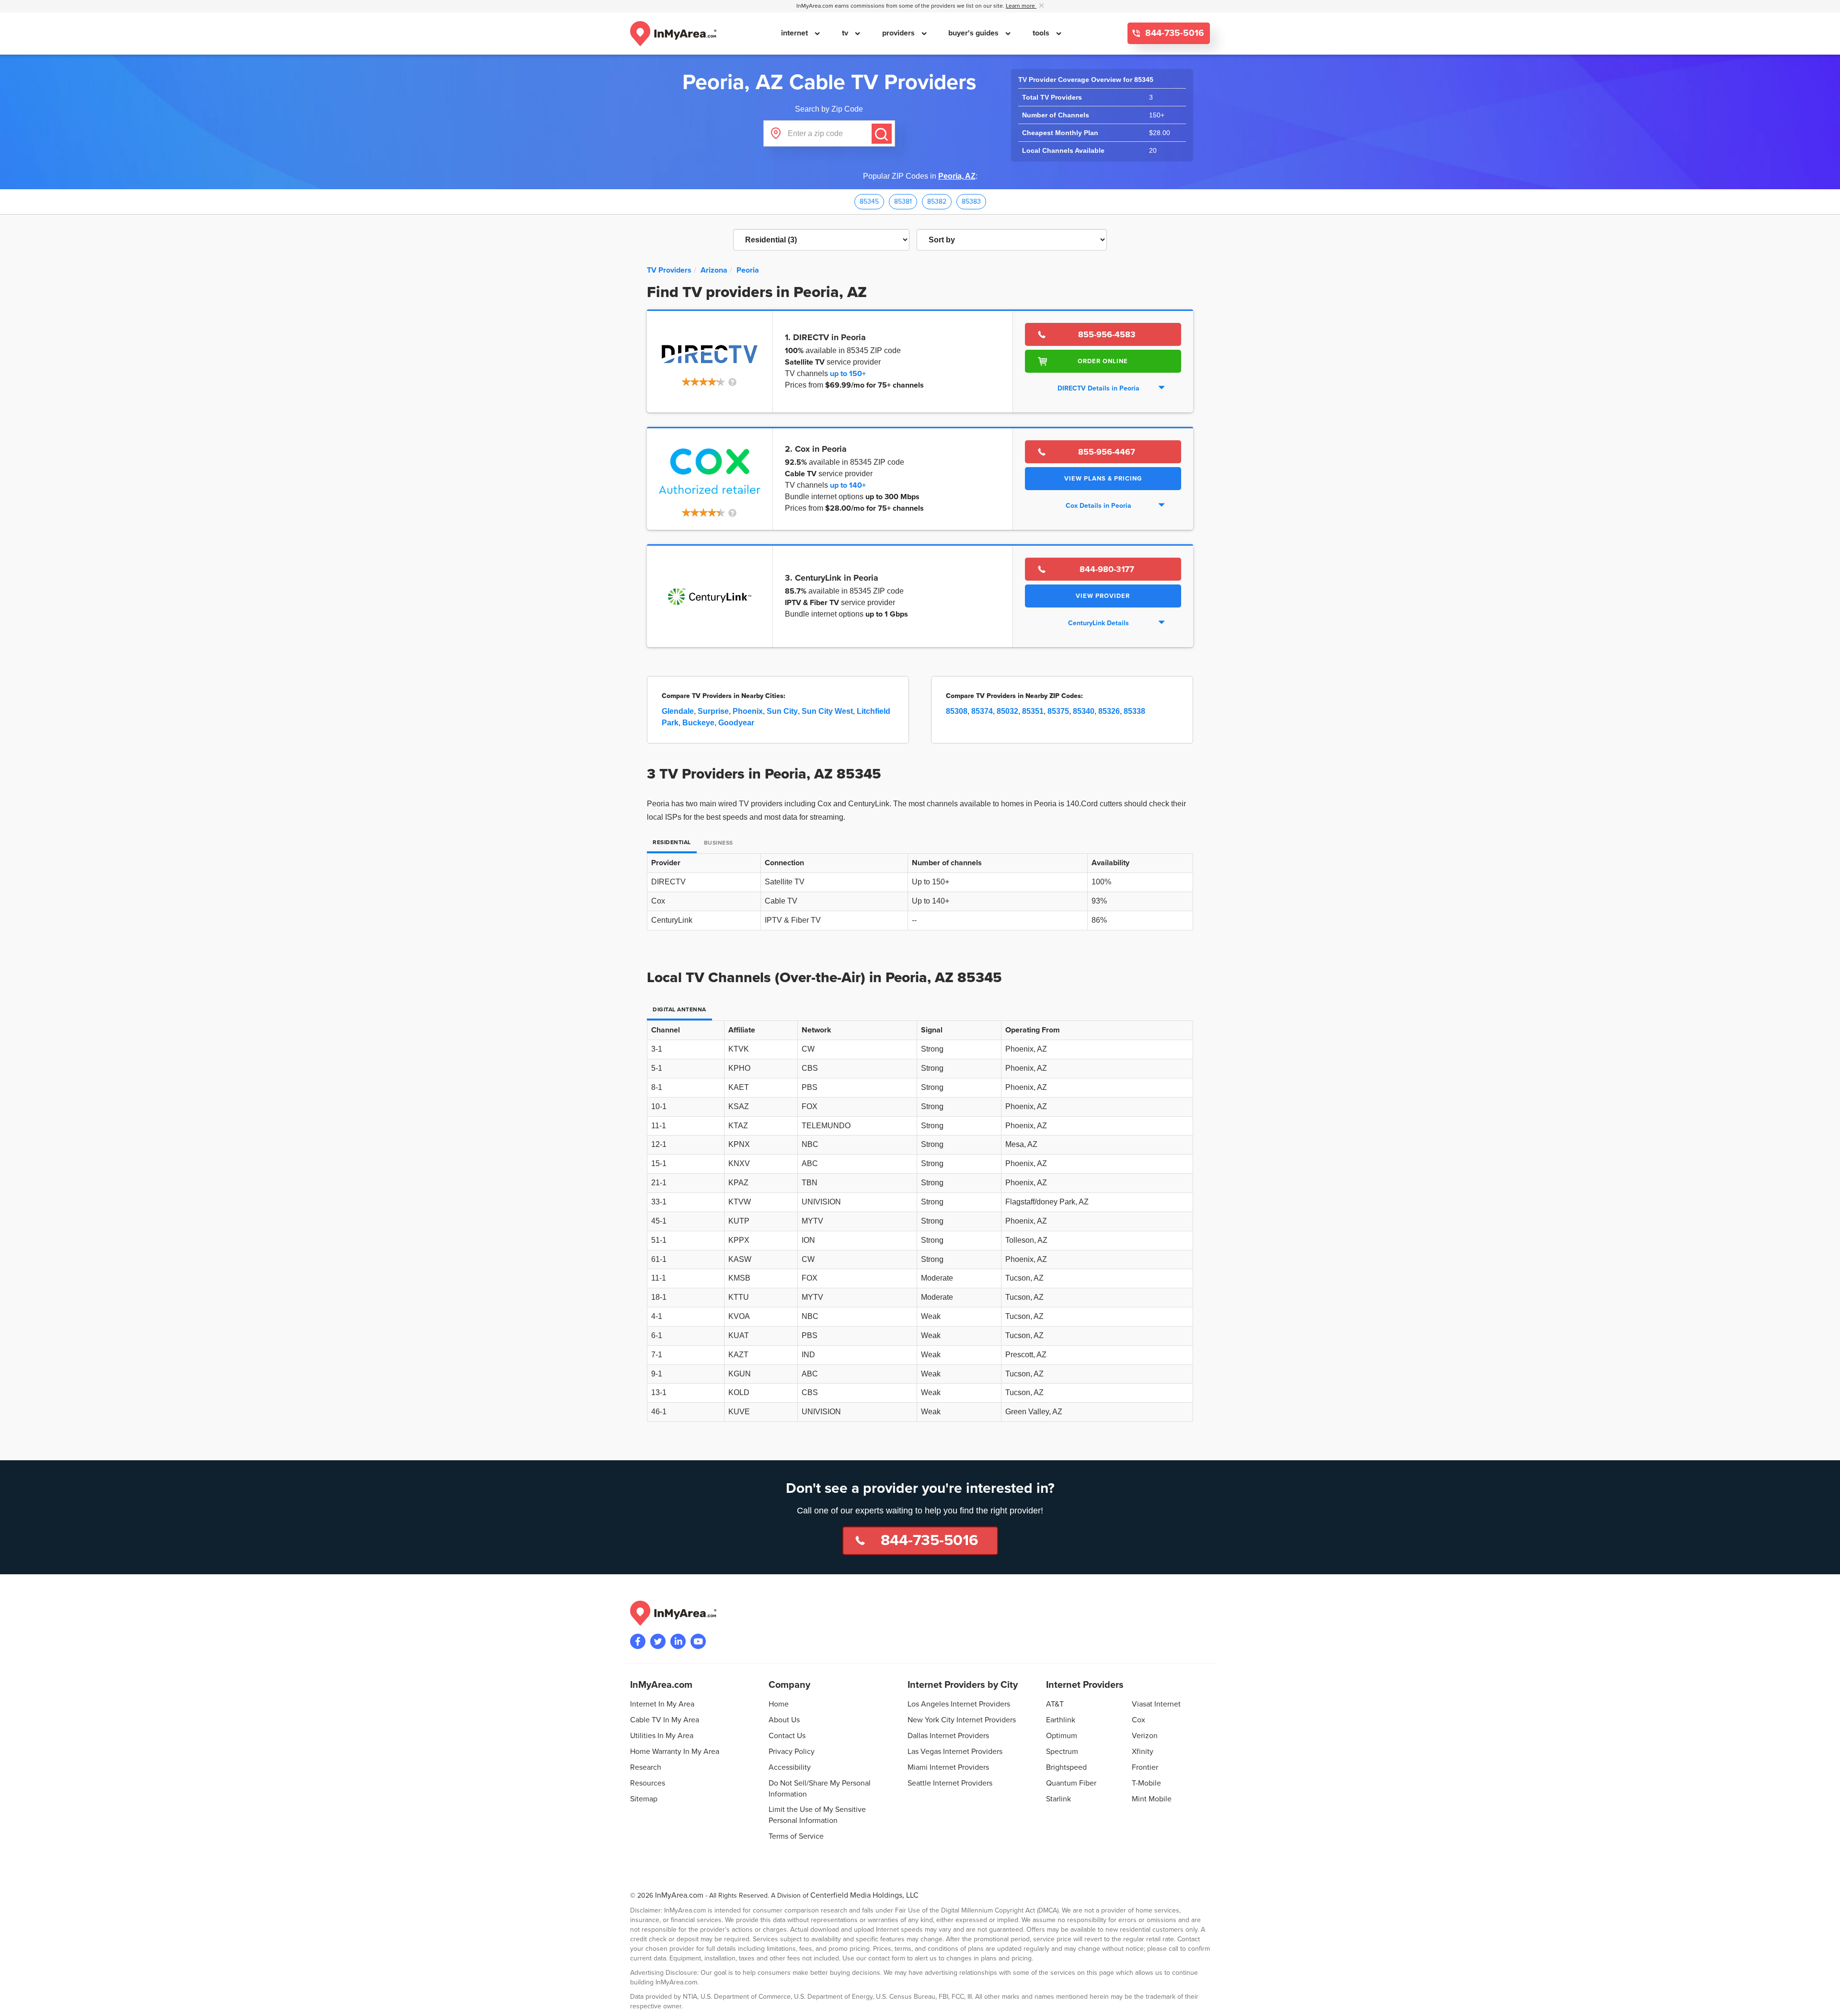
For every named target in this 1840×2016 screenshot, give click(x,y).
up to (848, 374)
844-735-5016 (1173, 33)
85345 (869, 201)
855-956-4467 (1107, 452)
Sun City (782, 711)
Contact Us (787, 1736)
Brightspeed (1066, 1767)
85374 (982, 711)
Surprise (713, 711)
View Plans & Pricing (1103, 479)
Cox (1138, 1720)
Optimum (1062, 1736)
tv (846, 33)
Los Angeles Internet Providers (959, 1704)
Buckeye (698, 723)
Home (779, 1704)
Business (719, 843)
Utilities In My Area (662, 1736)
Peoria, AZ (957, 176)
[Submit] (882, 134)
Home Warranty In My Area (675, 1752)
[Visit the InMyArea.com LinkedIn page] (678, 1641)
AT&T (1055, 1704)
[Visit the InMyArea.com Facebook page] (638, 1641)
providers (899, 33)
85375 (1058, 711)
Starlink (1058, 1799)
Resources (648, 1783)
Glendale (678, 711)
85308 (957, 711)
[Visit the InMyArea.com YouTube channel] (698, 1641)
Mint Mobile (1152, 1799)
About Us (784, 1720)
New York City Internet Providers (962, 1720)
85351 (1033, 711)
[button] (710, 383)
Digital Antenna (679, 1010)
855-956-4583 (1107, 334)
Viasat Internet (1156, 1704)
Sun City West (827, 711)
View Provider (1103, 596)
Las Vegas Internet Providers (955, 1752)
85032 (1007, 711)
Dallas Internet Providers (948, 1736)
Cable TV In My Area (665, 1720)
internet (795, 33)
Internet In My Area (662, 1704)
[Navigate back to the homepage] (673, 34)
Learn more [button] (1021, 6)
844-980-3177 (1107, 569)
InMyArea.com (679, 1895)
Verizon (1145, 1736)
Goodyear (736, 723)
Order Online (1103, 361)
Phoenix (748, 711)
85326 (1109, 711)
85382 (937, 201)
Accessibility (790, 1767)
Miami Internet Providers (948, 1767)
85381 (903, 201)
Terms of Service (796, 1836)
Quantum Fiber (1071, 1783)
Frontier (1145, 1767)
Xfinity (1143, 1752)
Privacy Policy (792, 1752)
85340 (1084, 711)
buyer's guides (974, 33)
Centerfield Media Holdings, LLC (864, 1895)
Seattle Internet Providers (950, 1783)
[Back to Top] (1825, 2001)
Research (646, 1767)
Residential (672, 842)
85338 (1134, 711)
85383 (971, 201)
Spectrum (1062, 1752)
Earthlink (1061, 1720)
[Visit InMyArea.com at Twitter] (658, 1641)
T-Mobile (1146, 1783)
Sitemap (644, 1799)
